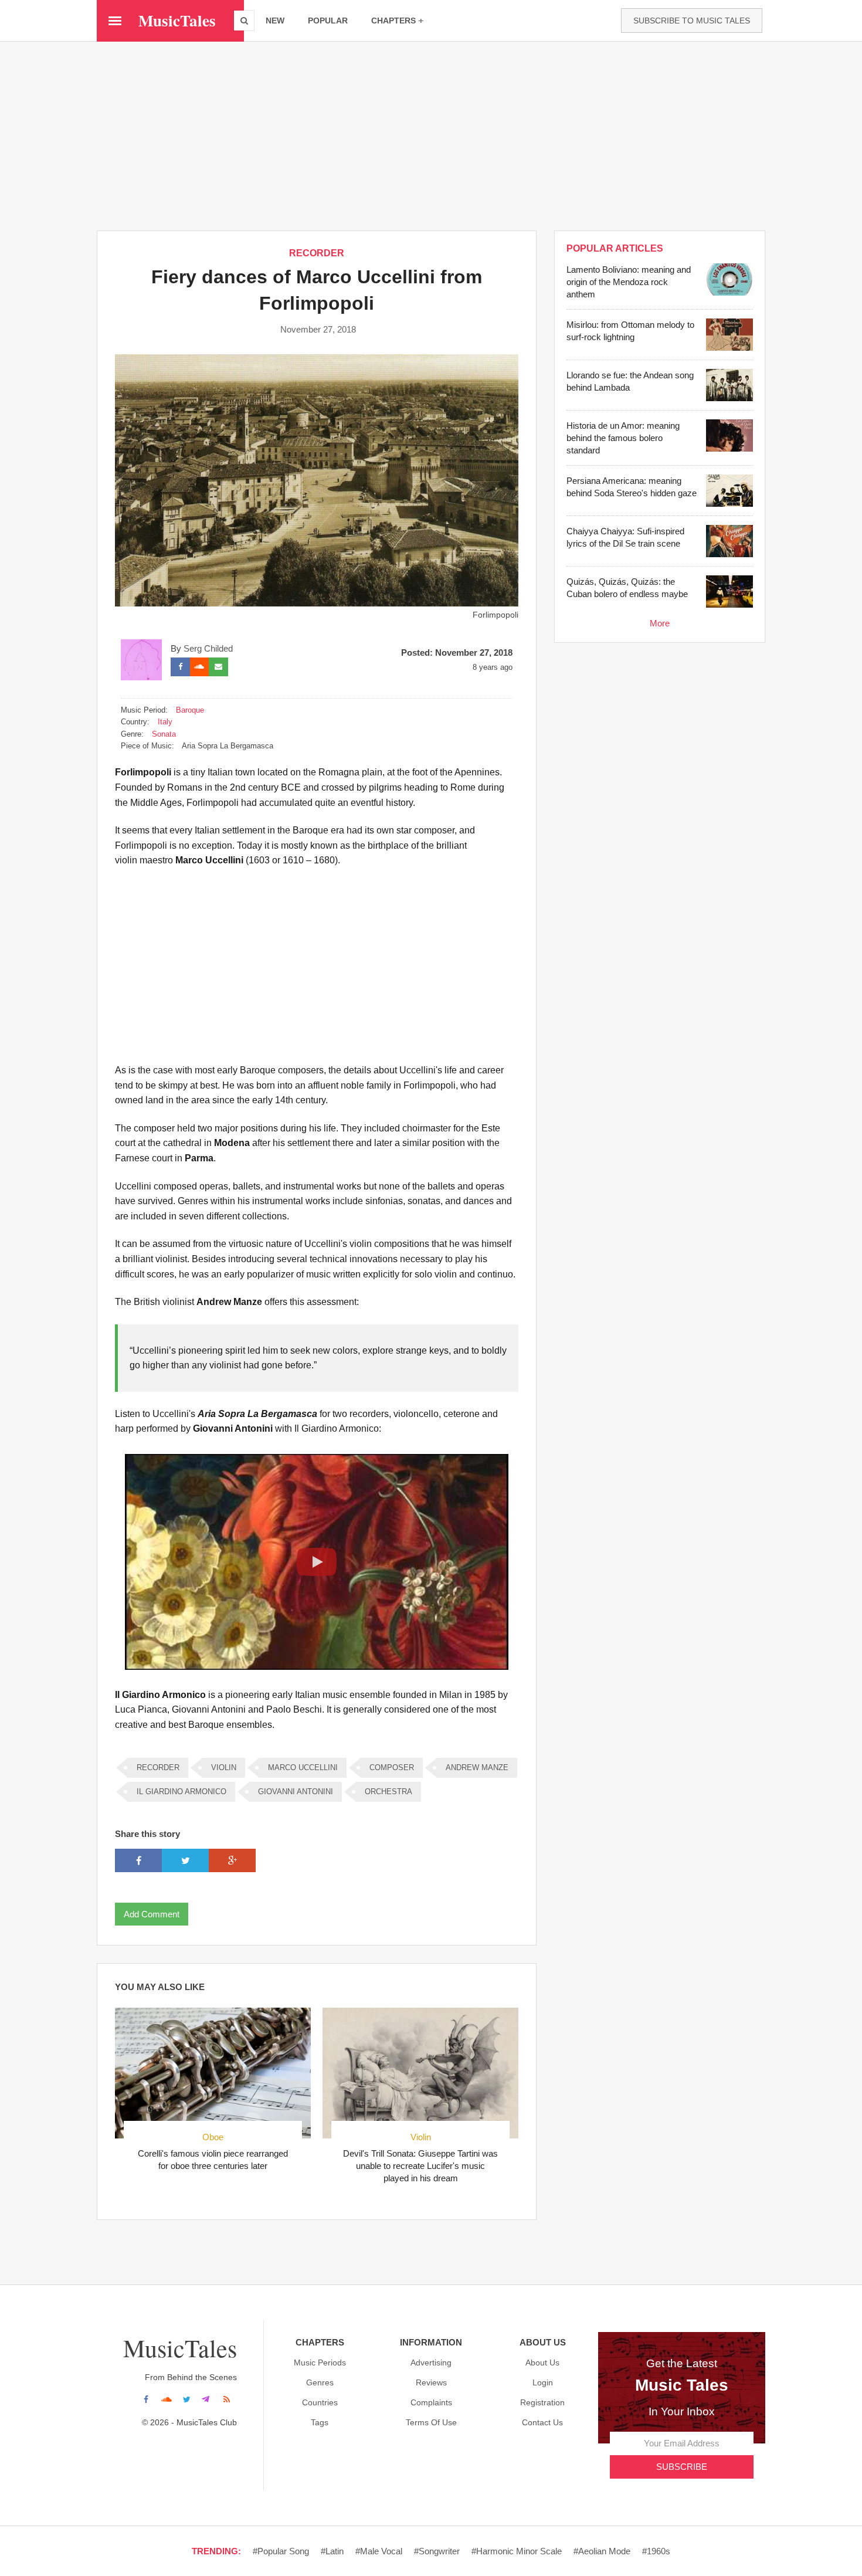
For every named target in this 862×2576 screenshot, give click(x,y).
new (275, 21)
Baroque (190, 710)
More (660, 623)
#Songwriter (437, 2551)
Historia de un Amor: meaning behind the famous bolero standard (623, 438)
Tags (320, 2422)
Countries (320, 2402)
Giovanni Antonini (296, 1792)
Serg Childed (208, 648)
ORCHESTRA (388, 1792)
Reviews (431, 2382)
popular (328, 21)
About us (542, 2363)
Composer (392, 1767)
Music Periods (320, 2363)
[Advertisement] (431, 135)
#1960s (656, 2551)
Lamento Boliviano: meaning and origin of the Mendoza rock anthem (629, 282)
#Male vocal (379, 2551)
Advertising (431, 2363)
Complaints (431, 2402)
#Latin (332, 2551)
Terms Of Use (431, 2422)
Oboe (213, 2137)
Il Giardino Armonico (181, 1792)
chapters (393, 21)
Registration (542, 2402)
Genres (320, 2382)
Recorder (317, 253)
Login (543, 2382)
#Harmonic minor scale (517, 2551)
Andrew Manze (477, 1767)
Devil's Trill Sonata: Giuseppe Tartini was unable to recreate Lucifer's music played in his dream (420, 2166)
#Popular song (281, 2551)
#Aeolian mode (602, 2551)
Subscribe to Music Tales (692, 21)
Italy (165, 722)
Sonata (164, 734)
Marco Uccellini (303, 1767)
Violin (224, 1767)
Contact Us (542, 2422)
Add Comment (152, 1914)
